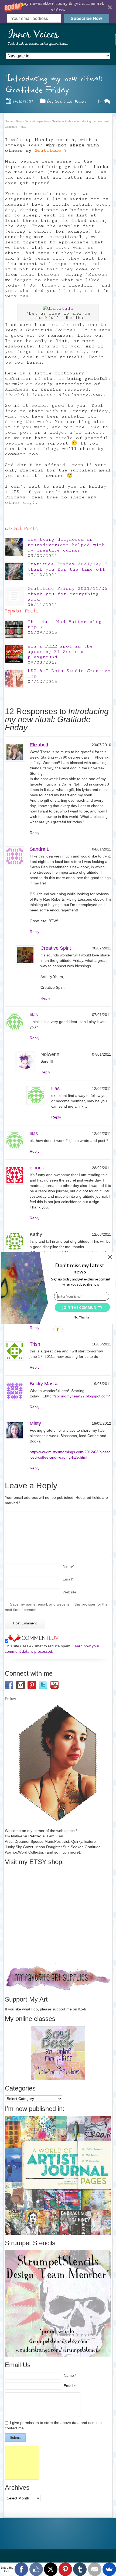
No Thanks (81, 1317)
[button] (80, 1268)
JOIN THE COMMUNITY (82, 1307)
